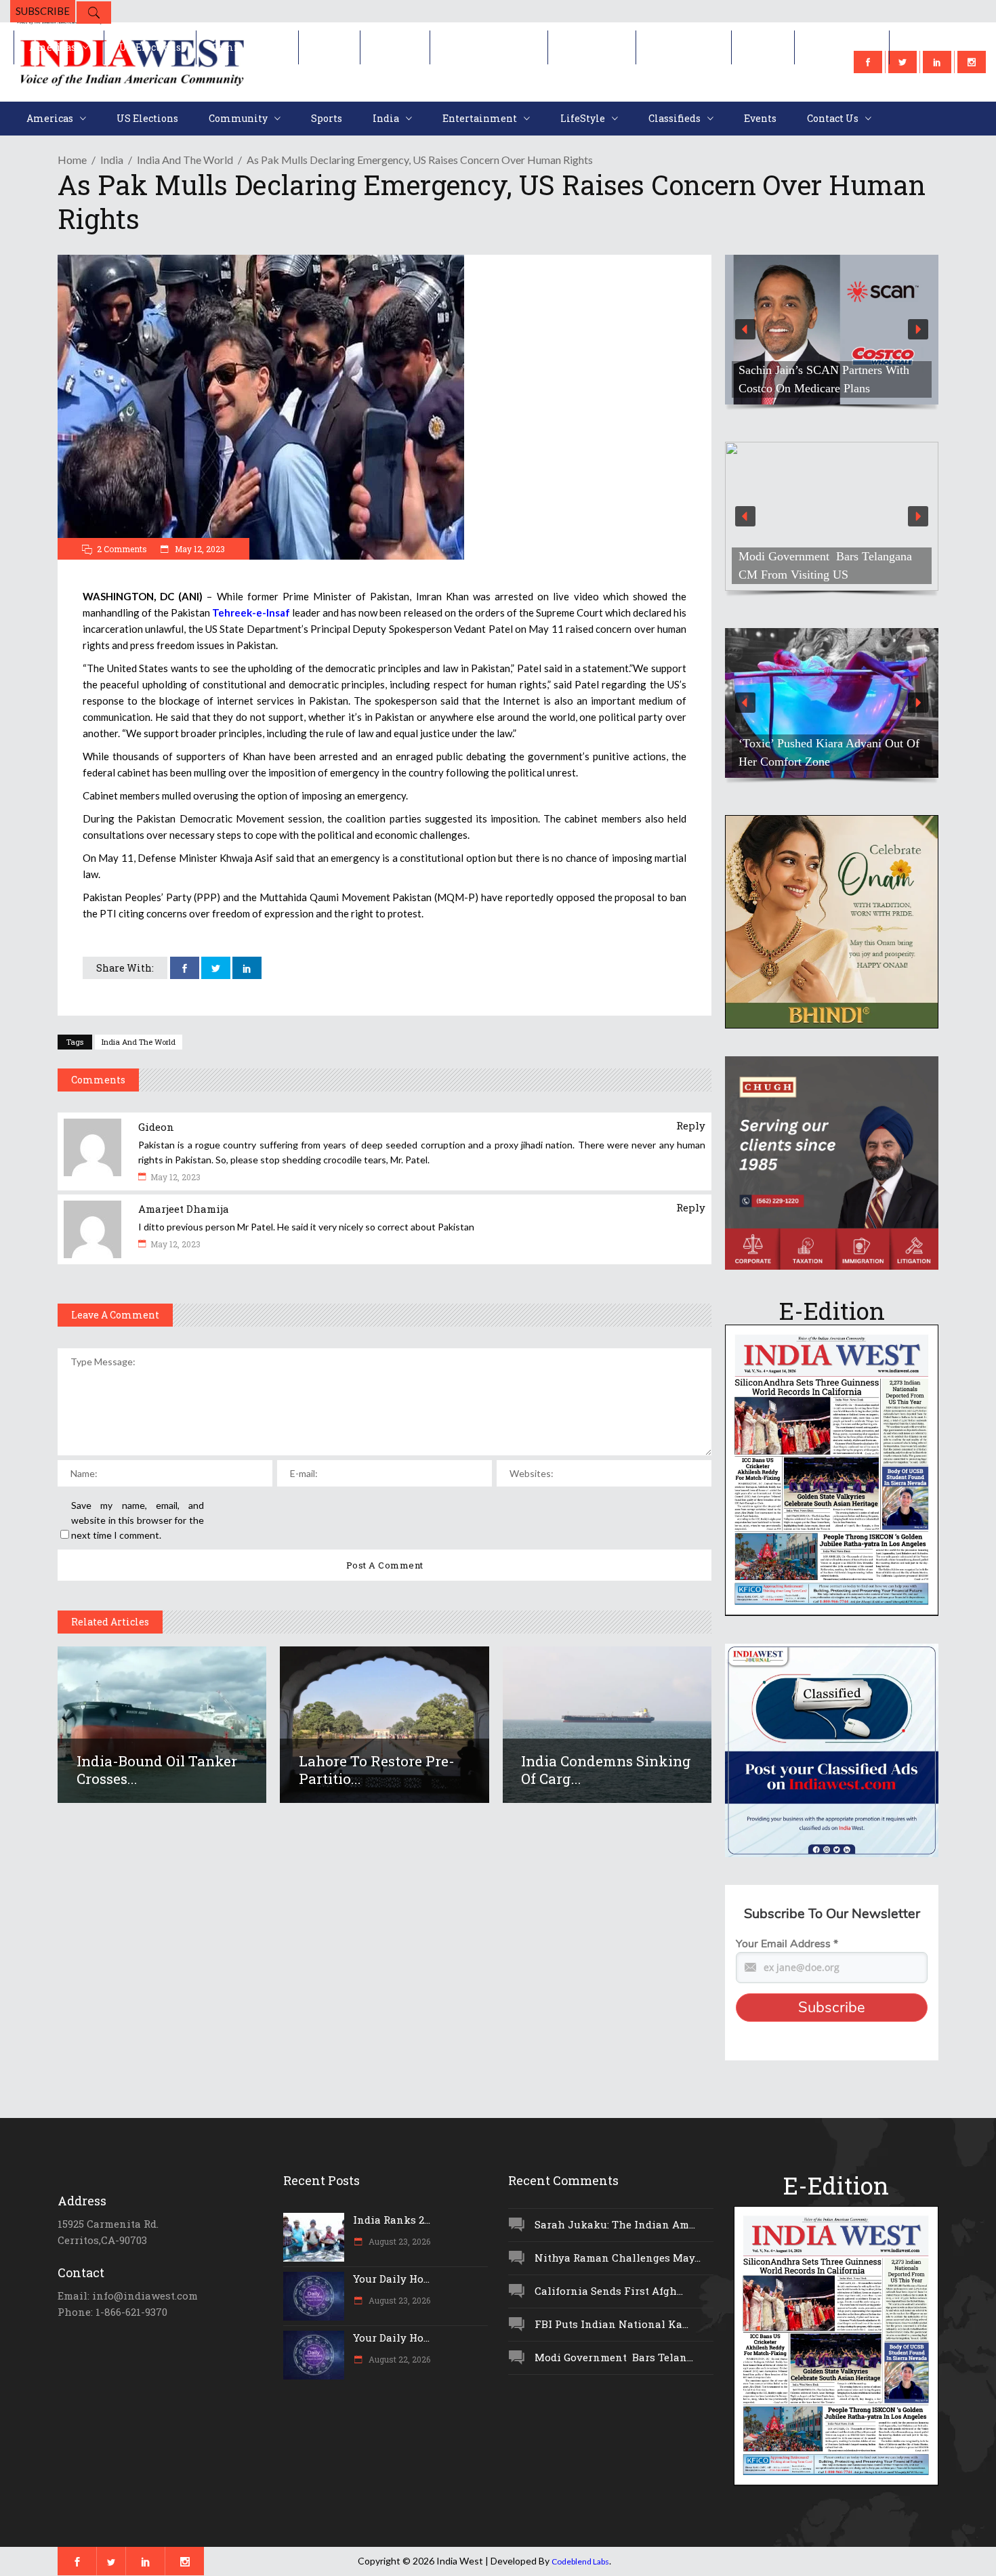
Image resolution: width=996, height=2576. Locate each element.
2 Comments (122, 549)
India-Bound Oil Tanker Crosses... (157, 1770)
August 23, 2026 (398, 2241)
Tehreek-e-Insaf (251, 612)
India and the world (185, 160)
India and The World (139, 1042)
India (112, 160)
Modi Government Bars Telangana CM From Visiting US (825, 565)
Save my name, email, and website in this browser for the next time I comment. (138, 1520)
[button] (832, 330)
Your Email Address (787, 1944)
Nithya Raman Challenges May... (618, 2258)
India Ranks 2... (392, 2220)
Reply (691, 1125)
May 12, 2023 (199, 549)
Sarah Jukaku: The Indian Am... (615, 2224)
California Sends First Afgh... (609, 2291)
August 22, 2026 (398, 2359)
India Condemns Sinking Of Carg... (606, 1770)
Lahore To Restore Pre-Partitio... (377, 1770)
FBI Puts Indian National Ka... (611, 2324)
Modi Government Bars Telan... (614, 2357)
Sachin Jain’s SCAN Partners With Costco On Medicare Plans (824, 379)
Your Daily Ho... (391, 2279)
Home (72, 160)
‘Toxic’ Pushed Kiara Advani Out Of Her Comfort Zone (829, 752)
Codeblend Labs (580, 2561)
